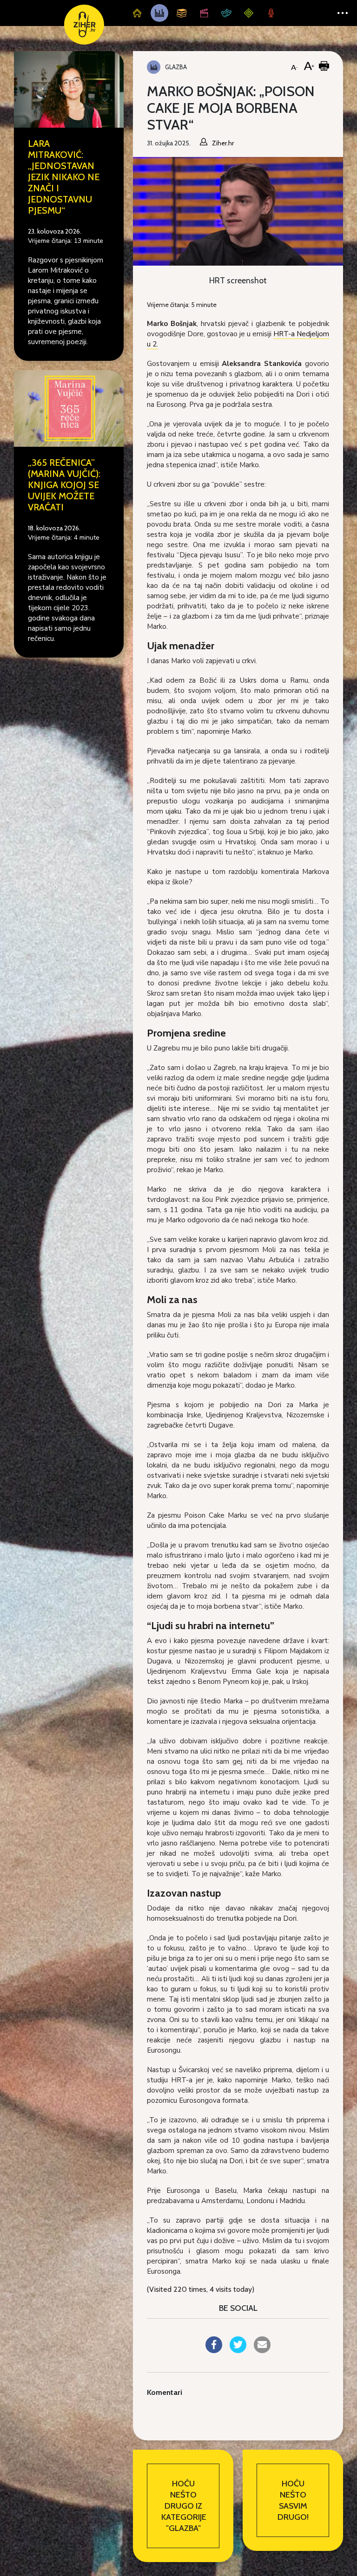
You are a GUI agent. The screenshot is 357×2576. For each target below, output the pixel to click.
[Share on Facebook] (214, 2350)
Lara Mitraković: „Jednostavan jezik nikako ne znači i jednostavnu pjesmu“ (64, 177)
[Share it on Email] (262, 2350)
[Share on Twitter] (238, 2350)
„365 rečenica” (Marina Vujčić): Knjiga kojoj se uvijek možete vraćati (64, 485)
